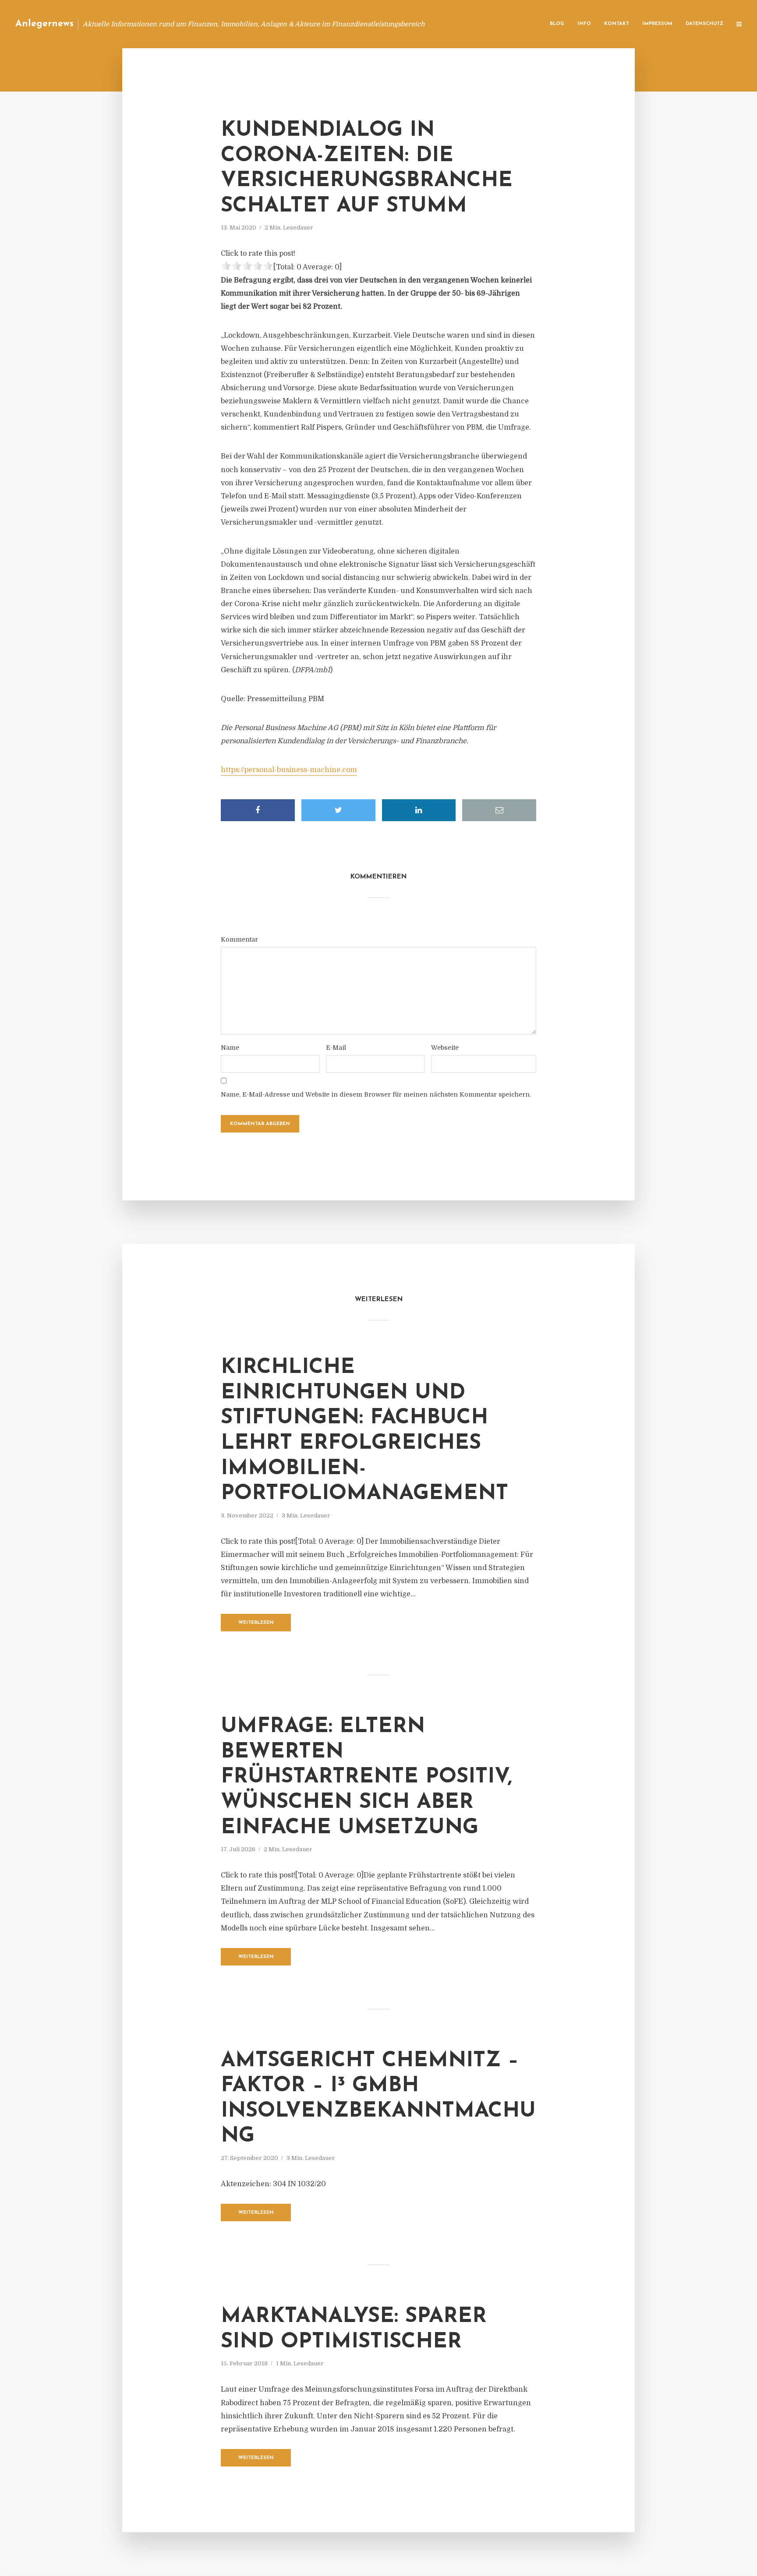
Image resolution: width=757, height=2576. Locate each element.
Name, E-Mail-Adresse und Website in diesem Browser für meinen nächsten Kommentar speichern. (376, 1094)
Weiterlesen (256, 1623)
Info (584, 24)
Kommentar (239, 939)
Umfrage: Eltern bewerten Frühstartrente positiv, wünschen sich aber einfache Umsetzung (366, 1777)
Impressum (657, 24)
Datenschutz (704, 24)
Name (230, 1048)
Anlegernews (44, 24)
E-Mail (336, 1048)
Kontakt (617, 24)
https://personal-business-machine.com (289, 770)
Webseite (445, 1048)
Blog (557, 24)
